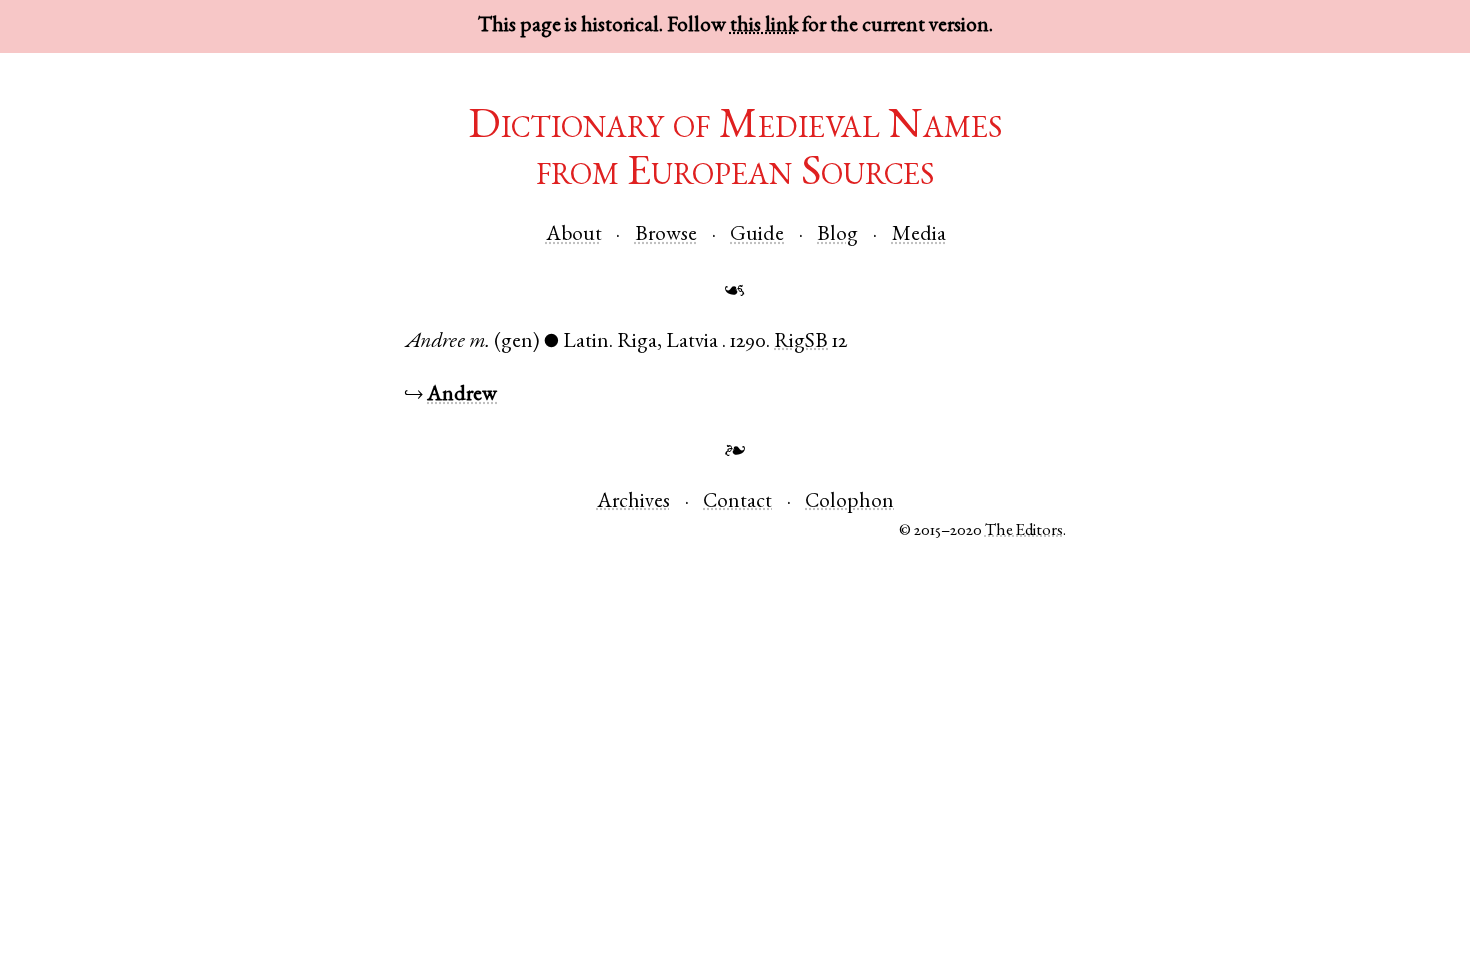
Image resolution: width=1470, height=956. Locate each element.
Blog (837, 235)
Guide (757, 235)
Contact (737, 502)
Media (919, 235)
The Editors (1024, 531)
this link (764, 26)
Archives (633, 502)
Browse (666, 235)
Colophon (849, 502)
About (574, 235)
